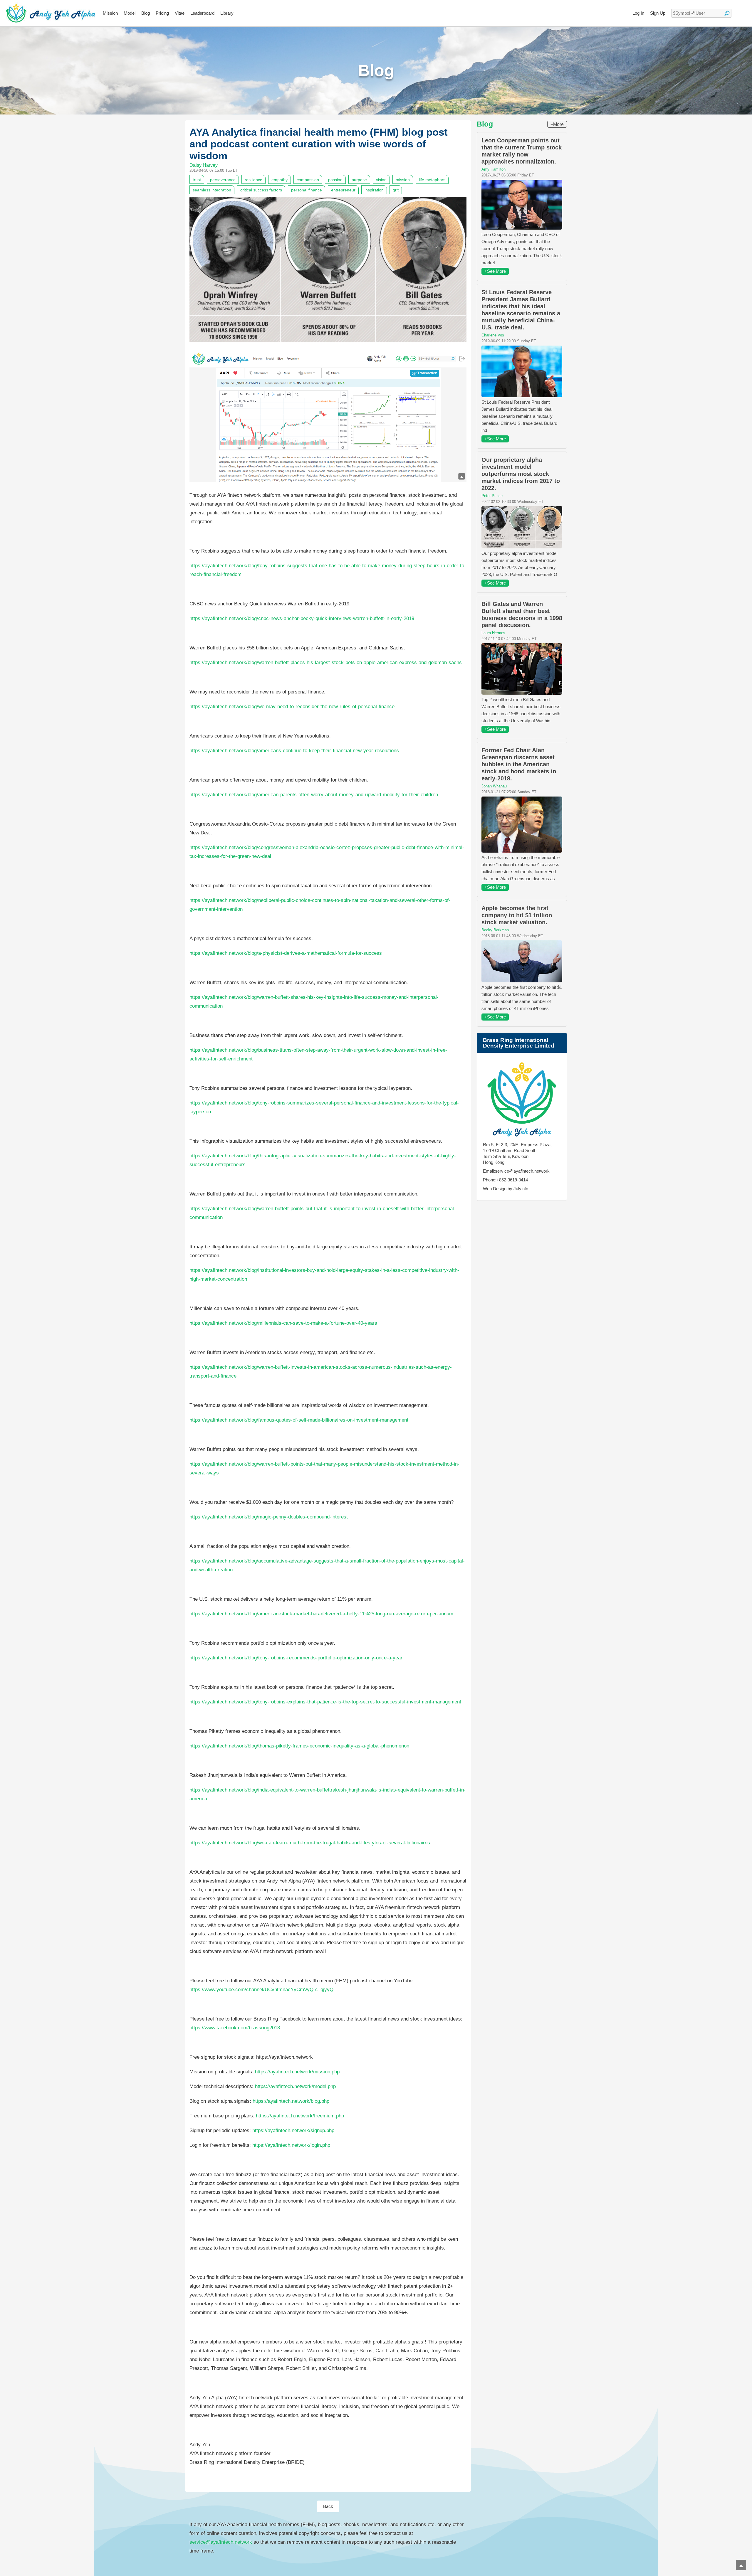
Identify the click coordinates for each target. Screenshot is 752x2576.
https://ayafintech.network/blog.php (291, 2101)
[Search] (727, 13)
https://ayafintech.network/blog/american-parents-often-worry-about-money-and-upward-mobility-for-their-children (314, 795)
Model (130, 13)
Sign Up (658, 13)
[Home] (51, 13)
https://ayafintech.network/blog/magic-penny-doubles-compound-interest (269, 1517)
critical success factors (261, 190)
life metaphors (432, 180)
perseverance (223, 180)
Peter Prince (492, 496)
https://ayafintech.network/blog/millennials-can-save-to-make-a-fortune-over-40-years (283, 1323)
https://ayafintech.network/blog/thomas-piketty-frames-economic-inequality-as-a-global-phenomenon (299, 1746)
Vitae (180, 13)
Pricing (162, 13)
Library (227, 13)
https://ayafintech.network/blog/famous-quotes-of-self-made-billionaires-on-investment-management (299, 1420)
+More (557, 124)
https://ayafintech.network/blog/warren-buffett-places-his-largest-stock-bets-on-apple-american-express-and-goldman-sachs (326, 662)
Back (328, 2506)
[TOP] (741, 2565)
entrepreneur (343, 190)
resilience (254, 180)
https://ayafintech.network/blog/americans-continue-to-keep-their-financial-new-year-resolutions (294, 751)
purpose (359, 180)
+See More (495, 271)
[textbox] (701, 13)
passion (335, 180)
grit (396, 190)
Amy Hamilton (493, 169)
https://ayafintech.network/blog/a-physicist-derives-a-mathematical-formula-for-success (286, 953)
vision (381, 180)
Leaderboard (202, 13)
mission (403, 180)
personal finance (307, 190)
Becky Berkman (495, 930)
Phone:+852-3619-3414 (505, 1180)
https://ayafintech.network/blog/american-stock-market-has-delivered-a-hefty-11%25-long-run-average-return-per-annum (321, 1614)
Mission (110, 13)
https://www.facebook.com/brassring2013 (235, 2028)
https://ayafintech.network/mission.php (297, 2072)
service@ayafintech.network (221, 2542)
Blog (146, 13)
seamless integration (212, 190)
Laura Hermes (493, 633)
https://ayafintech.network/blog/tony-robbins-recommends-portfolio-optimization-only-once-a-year (296, 1658)
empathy (280, 180)
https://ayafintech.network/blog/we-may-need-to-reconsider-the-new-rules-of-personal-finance (292, 707)
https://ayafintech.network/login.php (291, 2145)
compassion (308, 180)
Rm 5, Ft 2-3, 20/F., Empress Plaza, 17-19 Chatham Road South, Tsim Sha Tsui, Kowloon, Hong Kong (517, 1153)
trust (197, 180)
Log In (638, 13)
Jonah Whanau (494, 786)
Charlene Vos (493, 335)
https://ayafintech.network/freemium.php (300, 2116)
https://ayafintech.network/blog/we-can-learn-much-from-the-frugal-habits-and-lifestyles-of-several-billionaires (310, 1843)
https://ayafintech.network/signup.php (293, 2130)
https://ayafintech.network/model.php (295, 2086)
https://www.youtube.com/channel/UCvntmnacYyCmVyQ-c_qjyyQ (261, 1990)
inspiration (374, 190)
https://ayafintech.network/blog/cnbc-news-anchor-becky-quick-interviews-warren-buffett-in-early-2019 (302, 618)
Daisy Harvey (204, 165)
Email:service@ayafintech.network (516, 1171)
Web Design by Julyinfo (506, 1189)
